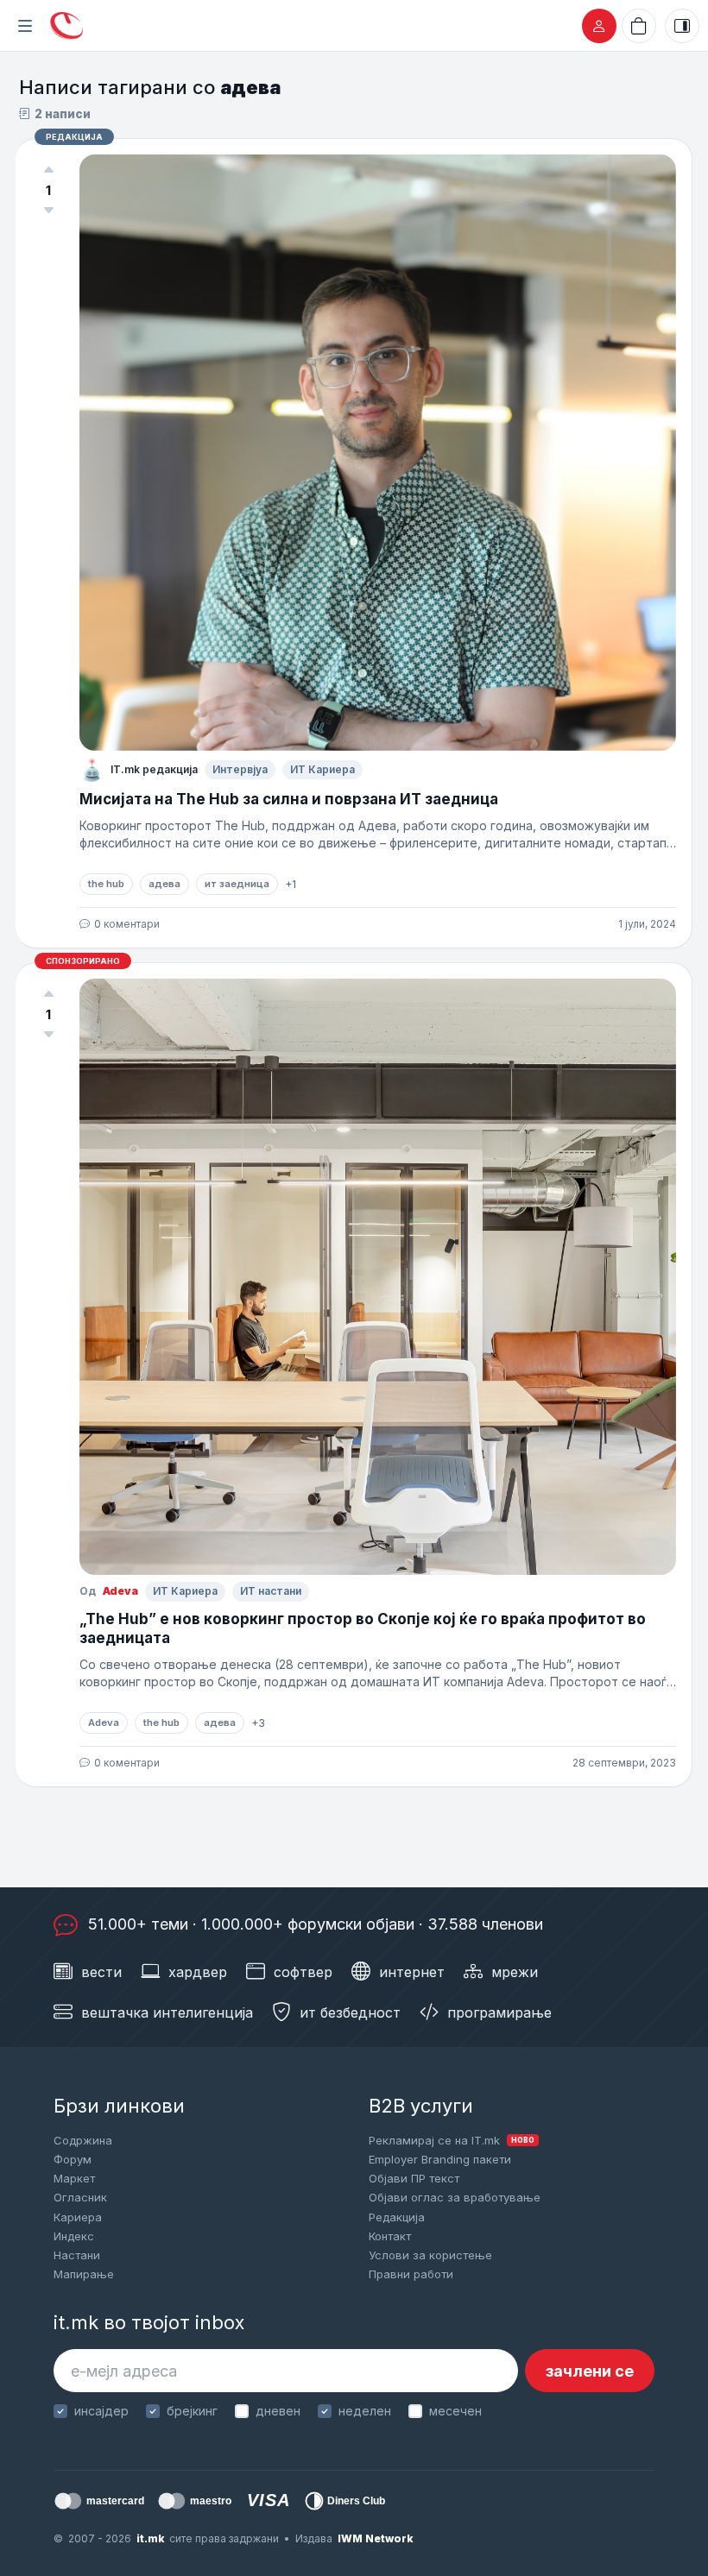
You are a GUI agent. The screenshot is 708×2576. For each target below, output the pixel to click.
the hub (106, 884)
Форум (73, 2159)
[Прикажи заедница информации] (682, 26)
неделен (365, 2411)
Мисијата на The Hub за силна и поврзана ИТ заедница (291, 799)
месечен (455, 2411)
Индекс (74, 2236)
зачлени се (590, 2371)
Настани (77, 2255)
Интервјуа (240, 769)
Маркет (74, 2178)
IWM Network (375, 2538)
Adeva (120, 1591)
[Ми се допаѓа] (48, 170)
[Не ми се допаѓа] (48, 211)
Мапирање (84, 2274)
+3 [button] (258, 1723)
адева (164, 884)
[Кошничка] (639, 26)
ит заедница (237, 884)
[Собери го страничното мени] (25, 26)
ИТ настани (271, 1591)
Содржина (83, 2140)
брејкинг (192, 2411)
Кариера (78, 2217)
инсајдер (101, 2411)
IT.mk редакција (154, 769)
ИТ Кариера (322, 769)
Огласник (80, 2197)
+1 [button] (291, 884)
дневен (278, 2411)
